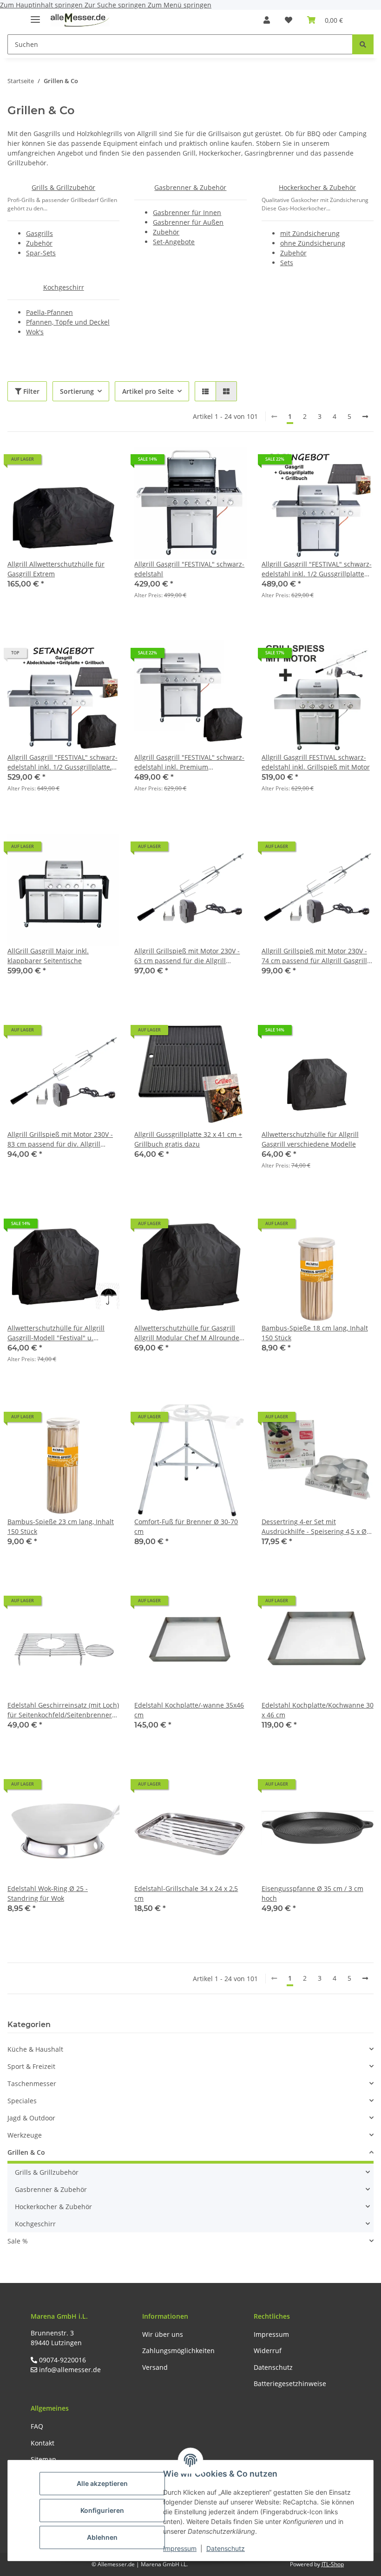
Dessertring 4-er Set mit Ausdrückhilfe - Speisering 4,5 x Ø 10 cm (314, 1527)
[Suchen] (363, 44)
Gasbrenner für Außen (188, 222)
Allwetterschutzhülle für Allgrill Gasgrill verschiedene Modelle (310, 1139)
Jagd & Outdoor (31, 2118)
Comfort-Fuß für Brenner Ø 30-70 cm (186, 1526)
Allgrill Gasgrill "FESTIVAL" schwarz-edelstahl (189, 569)
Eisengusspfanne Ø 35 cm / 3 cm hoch (312, 1893)
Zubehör (39, 243)
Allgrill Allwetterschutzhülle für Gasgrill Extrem (56, 569)
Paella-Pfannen (49, 312)
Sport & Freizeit (31, 2066)
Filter (30, 391)
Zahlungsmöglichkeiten (178, 2351)
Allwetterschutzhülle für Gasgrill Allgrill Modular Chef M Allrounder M (188, 1333)
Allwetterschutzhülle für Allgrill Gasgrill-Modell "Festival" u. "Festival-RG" (56, 1333)
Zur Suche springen (116, 5)
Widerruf (268, 2351)
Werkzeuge (25, 2135)
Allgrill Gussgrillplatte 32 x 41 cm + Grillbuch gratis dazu (188, 1139)
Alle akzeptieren (102, 2483)
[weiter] (365, 417)
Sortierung (77, 391)
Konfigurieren (102, 2510)
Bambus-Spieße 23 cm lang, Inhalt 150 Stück (61, 1526)
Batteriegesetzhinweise (290, 2384)
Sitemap (43, 2459)
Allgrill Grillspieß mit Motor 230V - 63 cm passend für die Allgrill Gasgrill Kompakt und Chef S (187, 956)
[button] (267, 20)
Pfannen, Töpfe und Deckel (68, 322)
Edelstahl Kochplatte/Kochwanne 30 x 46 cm (318, 1710)
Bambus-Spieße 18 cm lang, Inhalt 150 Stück (315, 1333)
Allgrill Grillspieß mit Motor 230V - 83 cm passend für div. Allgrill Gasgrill (60, 1139)
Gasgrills (39, 233)
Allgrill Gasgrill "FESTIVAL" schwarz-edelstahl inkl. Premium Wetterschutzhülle (189, 762)
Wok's (35, 332)
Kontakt (43, 2443)
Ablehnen (102, 2537)
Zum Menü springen (180, 5)
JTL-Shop (333, 2564)
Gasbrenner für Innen (187, 212)
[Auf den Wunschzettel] (104, 463)
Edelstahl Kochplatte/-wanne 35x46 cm (189, 1710)
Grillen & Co (26, 2152)
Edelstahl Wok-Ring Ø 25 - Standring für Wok (48, 1893)
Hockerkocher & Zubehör (317, 187)
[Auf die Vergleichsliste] (79, 463)
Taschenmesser (32, 2084)
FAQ (37, 2426)
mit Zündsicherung (310, 233)
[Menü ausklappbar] (35, 16)
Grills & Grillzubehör (63, 187)
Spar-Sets (41, 253)
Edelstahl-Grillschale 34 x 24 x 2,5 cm (186, 1893)
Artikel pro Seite (148, 391)
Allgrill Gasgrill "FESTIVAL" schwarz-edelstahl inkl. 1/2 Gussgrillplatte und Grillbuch (317, 569)
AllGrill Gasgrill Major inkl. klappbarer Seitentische (48, 956)
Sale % (18, 2241)
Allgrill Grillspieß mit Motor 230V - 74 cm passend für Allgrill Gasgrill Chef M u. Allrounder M (314, 956)
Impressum (180, 2548)
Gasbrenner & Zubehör (190, 187)
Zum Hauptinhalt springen (42, 5)
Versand (155, 2367)
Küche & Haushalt (35, 2049)
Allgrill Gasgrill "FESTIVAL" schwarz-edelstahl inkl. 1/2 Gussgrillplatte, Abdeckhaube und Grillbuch (62, 762)
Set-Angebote (174, 242)
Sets (287, 263)
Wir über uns (163, 2334)
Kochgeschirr (64, 287)
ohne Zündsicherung (313, 243)
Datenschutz (226, 2548)
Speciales (22, 2101)
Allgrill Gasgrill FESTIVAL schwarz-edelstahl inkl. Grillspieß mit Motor (316, 762)
